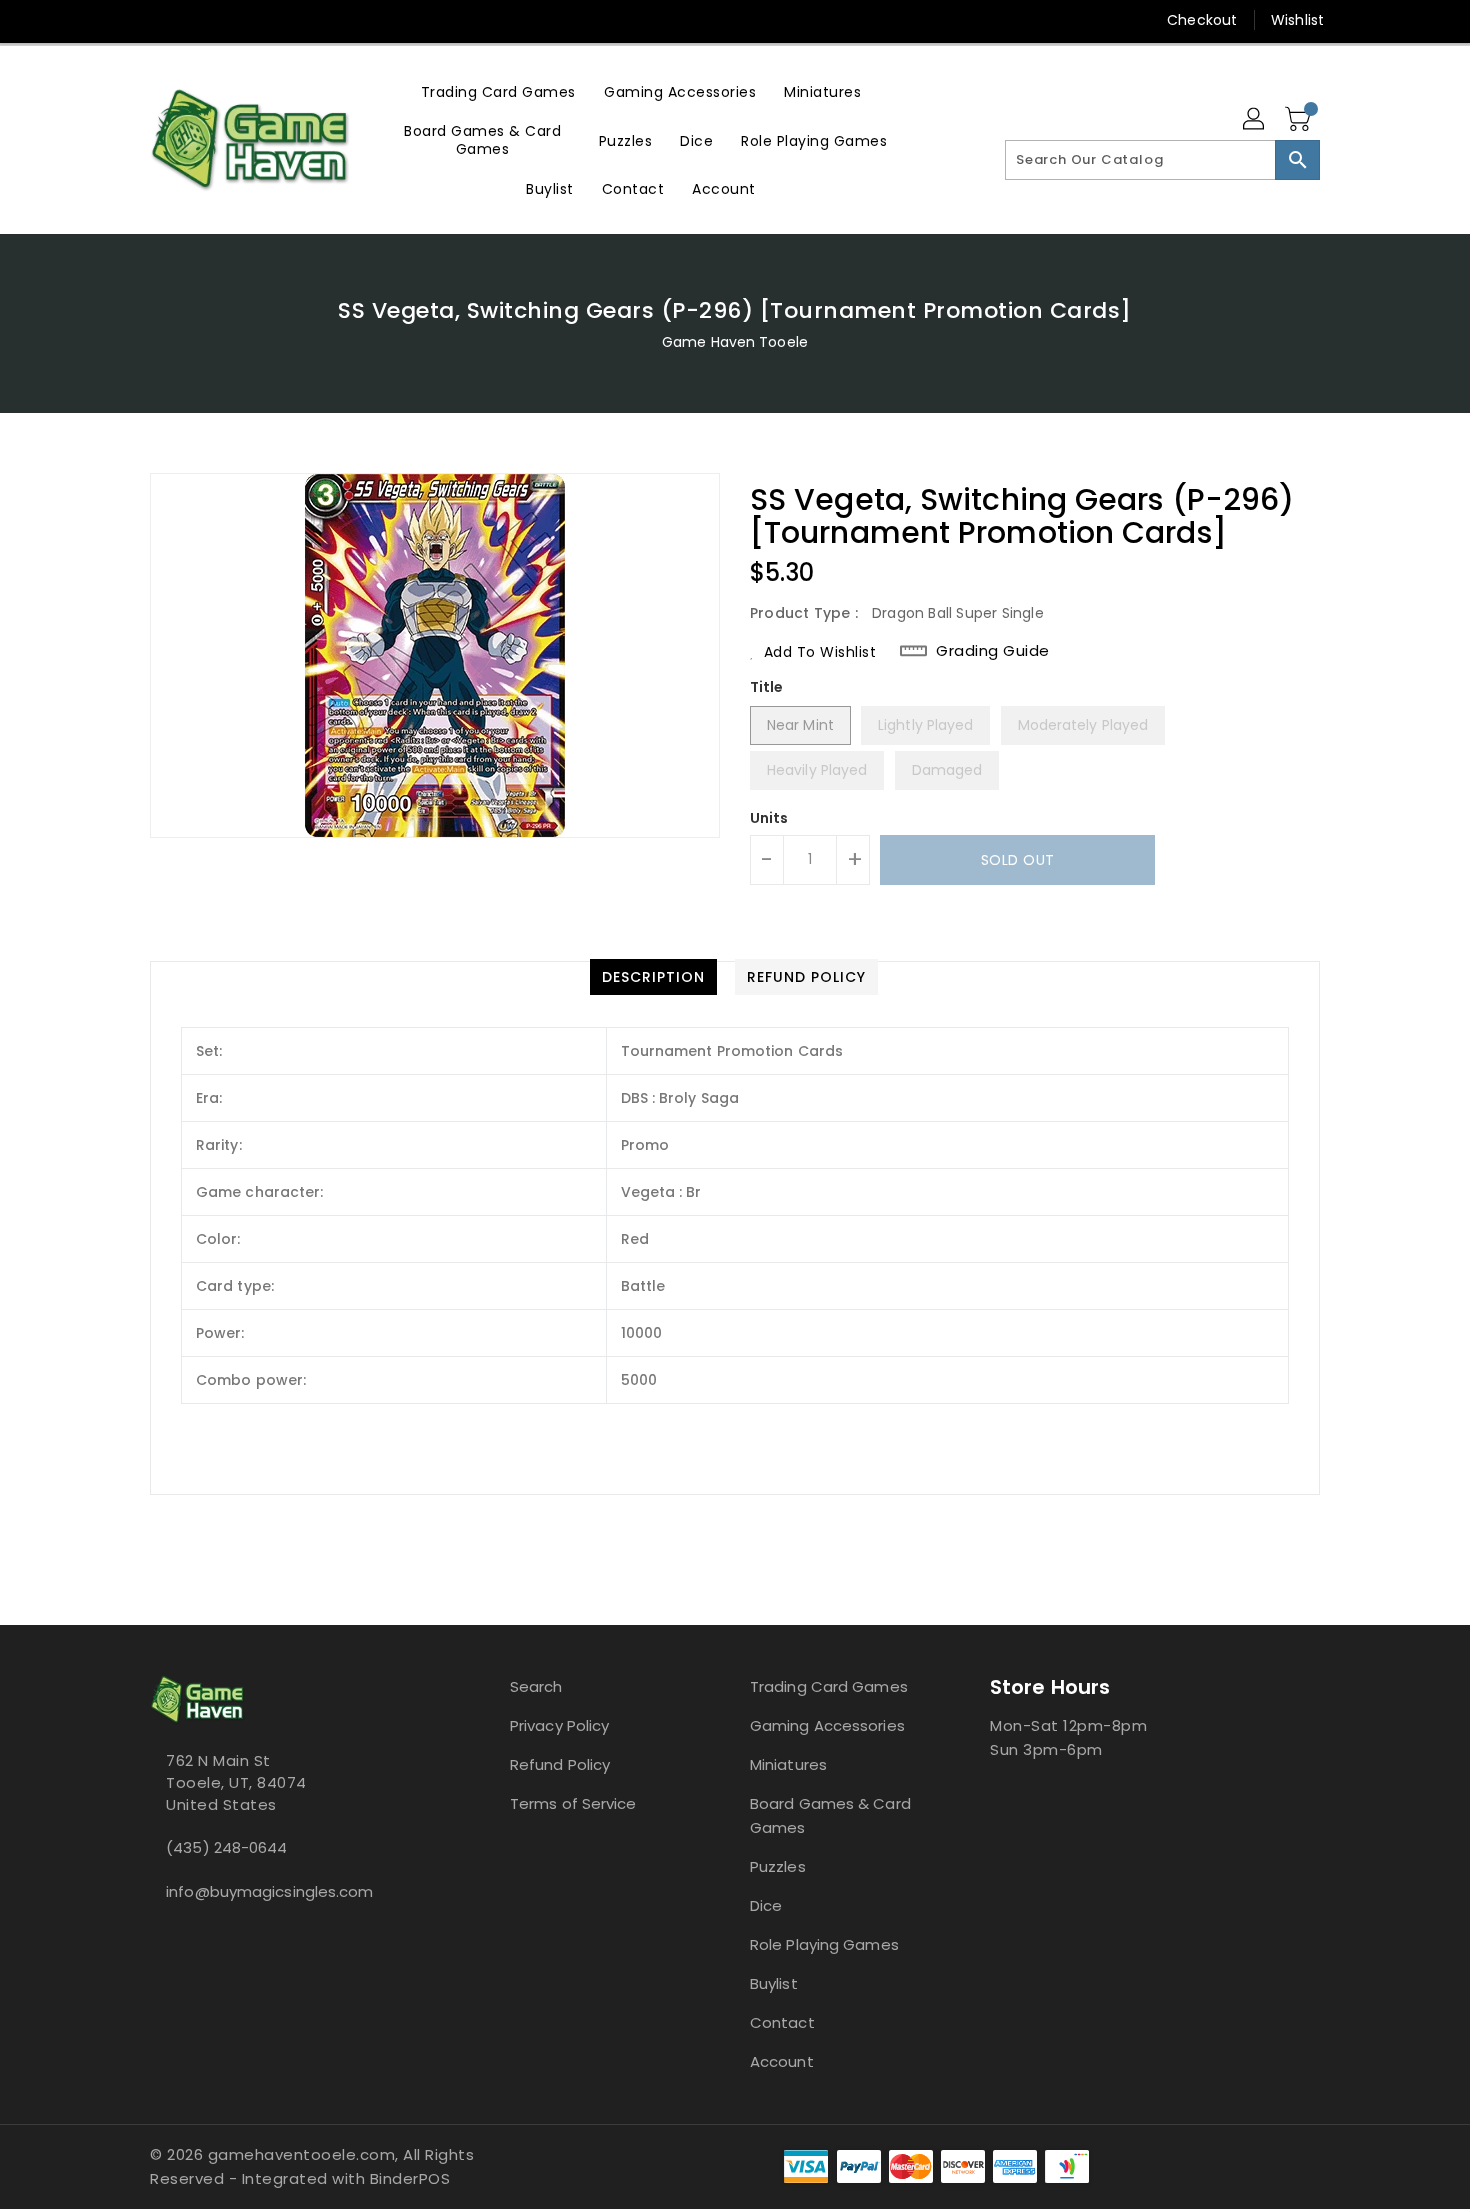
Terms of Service (573, 1803)
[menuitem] (498, 91)
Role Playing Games (824, 1944)
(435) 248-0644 (226, 1847)
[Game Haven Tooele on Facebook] (122, 20)
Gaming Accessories (827, 1725)
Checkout (1202, 20)
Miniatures (788, 1764)
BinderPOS (410, 2178)
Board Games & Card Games (830, 1815)
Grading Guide (993, 651)
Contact (782, 2022)
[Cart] (1300, 120)
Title (767, 687)
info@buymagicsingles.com (269, 1891)
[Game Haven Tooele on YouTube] (198, 20)
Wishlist (1297, 20)
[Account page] (1255, 120)
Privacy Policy (559, 1725)
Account (782, 2061)
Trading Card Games (829, 1686)
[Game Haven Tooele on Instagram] (160, 20)
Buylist (774, 1983)
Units (769, 818)
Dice (766, 1905)
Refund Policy (560, 1764)
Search (536, 1686)
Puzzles (778, 1866)
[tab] (653, 977)
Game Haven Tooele (735, 342)
